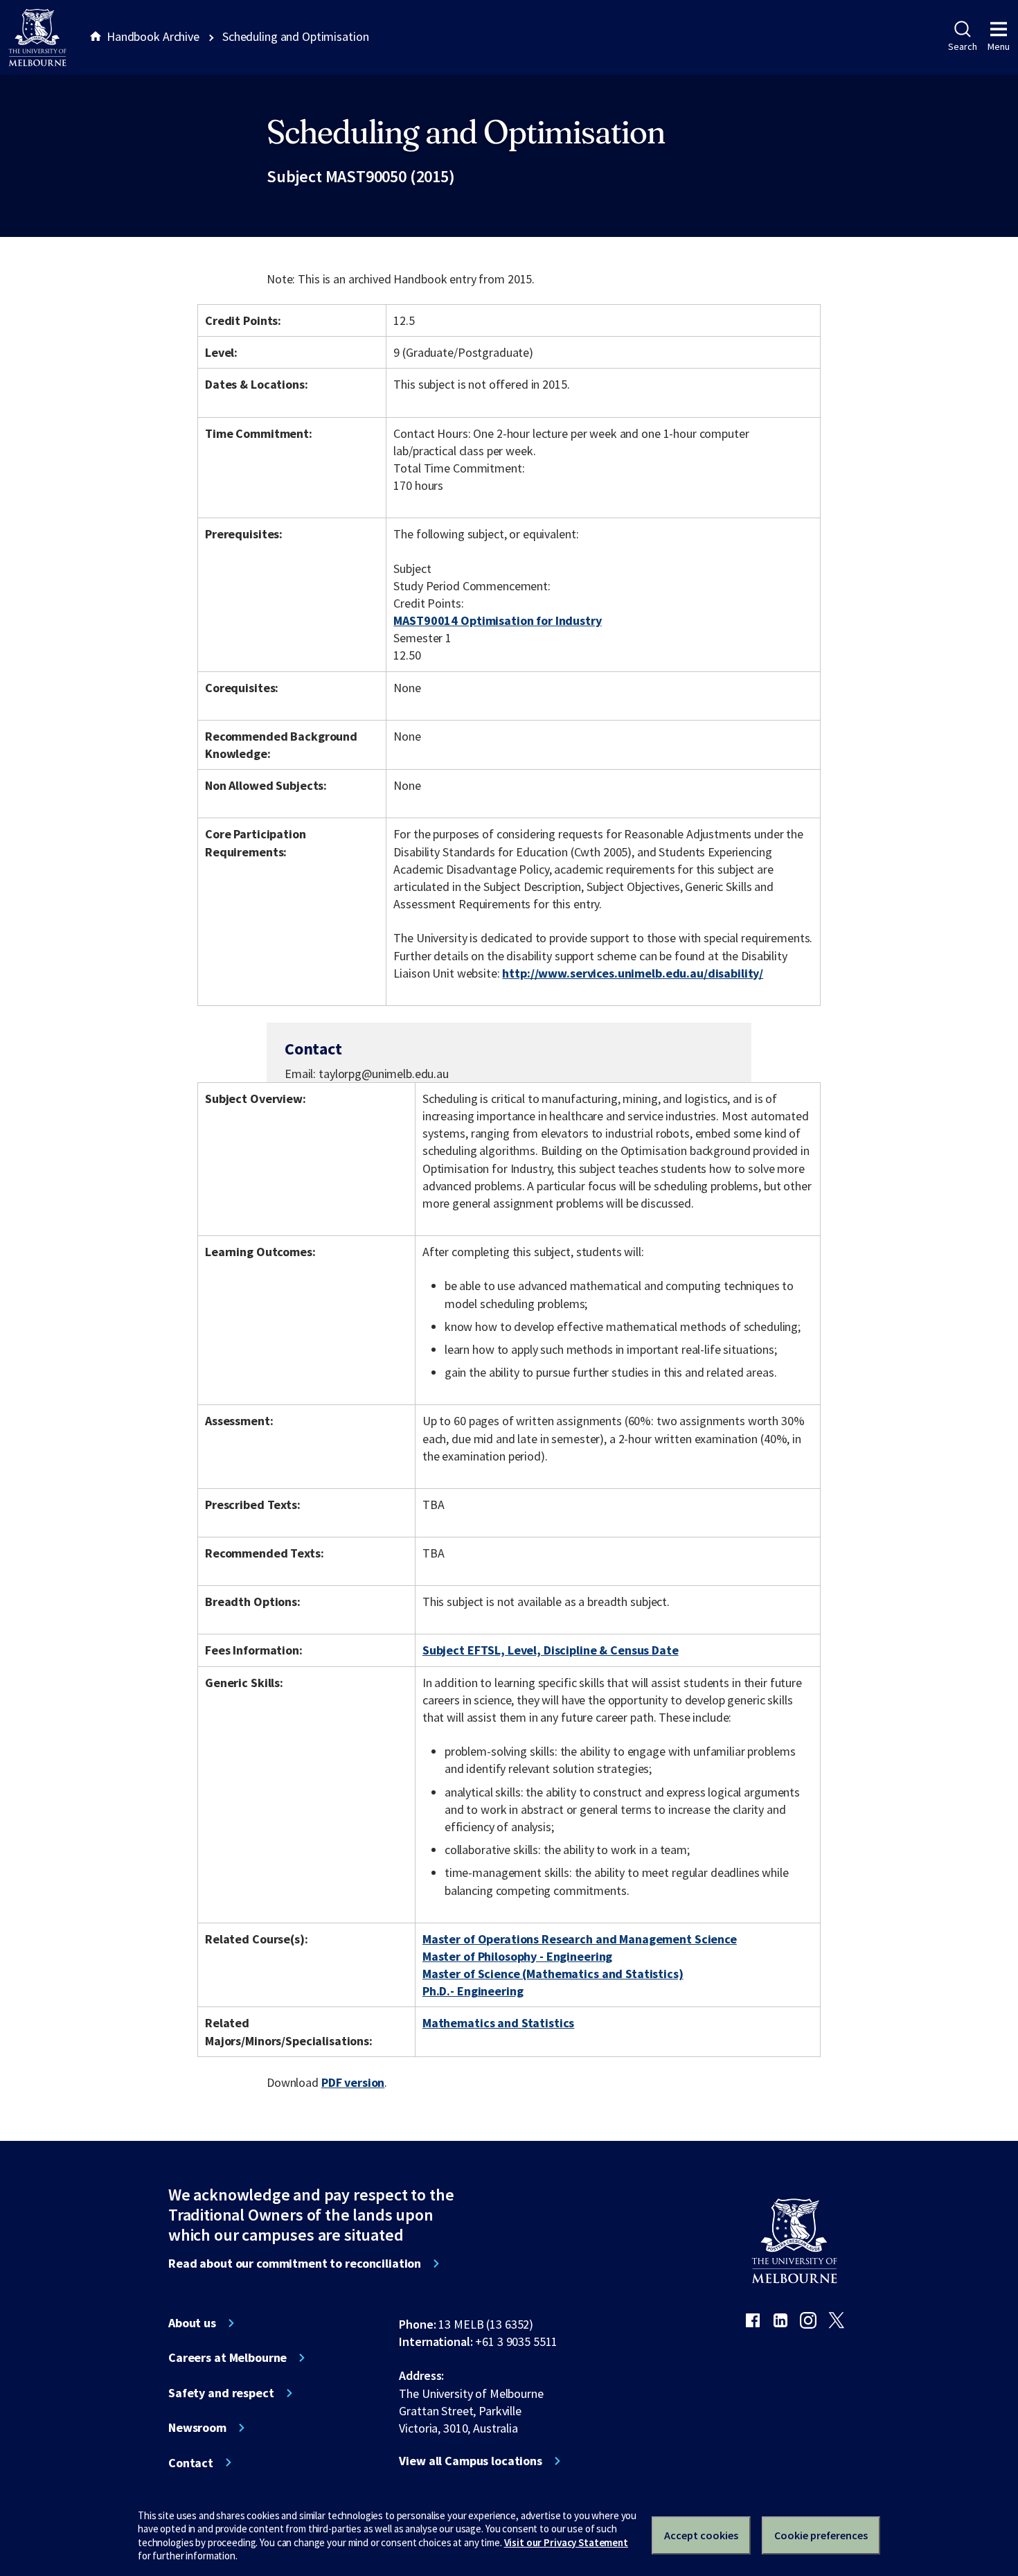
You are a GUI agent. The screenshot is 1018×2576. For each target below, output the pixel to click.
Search (962, 46)
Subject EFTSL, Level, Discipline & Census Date (551, 1650)
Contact (191, 2463)
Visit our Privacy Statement (566, 2542)
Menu (999, 46)
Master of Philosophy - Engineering (517, 1956)
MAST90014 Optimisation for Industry (497, 620)
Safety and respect (221, 2393)
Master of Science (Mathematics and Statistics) (553, 1974)
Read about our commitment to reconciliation (295, 2264)
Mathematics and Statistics (499, 2023)
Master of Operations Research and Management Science (580, 1939)
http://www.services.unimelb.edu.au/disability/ (633, 973)
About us (192, 2323)
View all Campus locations (471, 2461)
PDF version (353, 2082)
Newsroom (197, 2428)
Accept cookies (701, 2535)
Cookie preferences (821, 2535)
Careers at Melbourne (227, 2358)
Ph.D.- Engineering (473, 1991)
